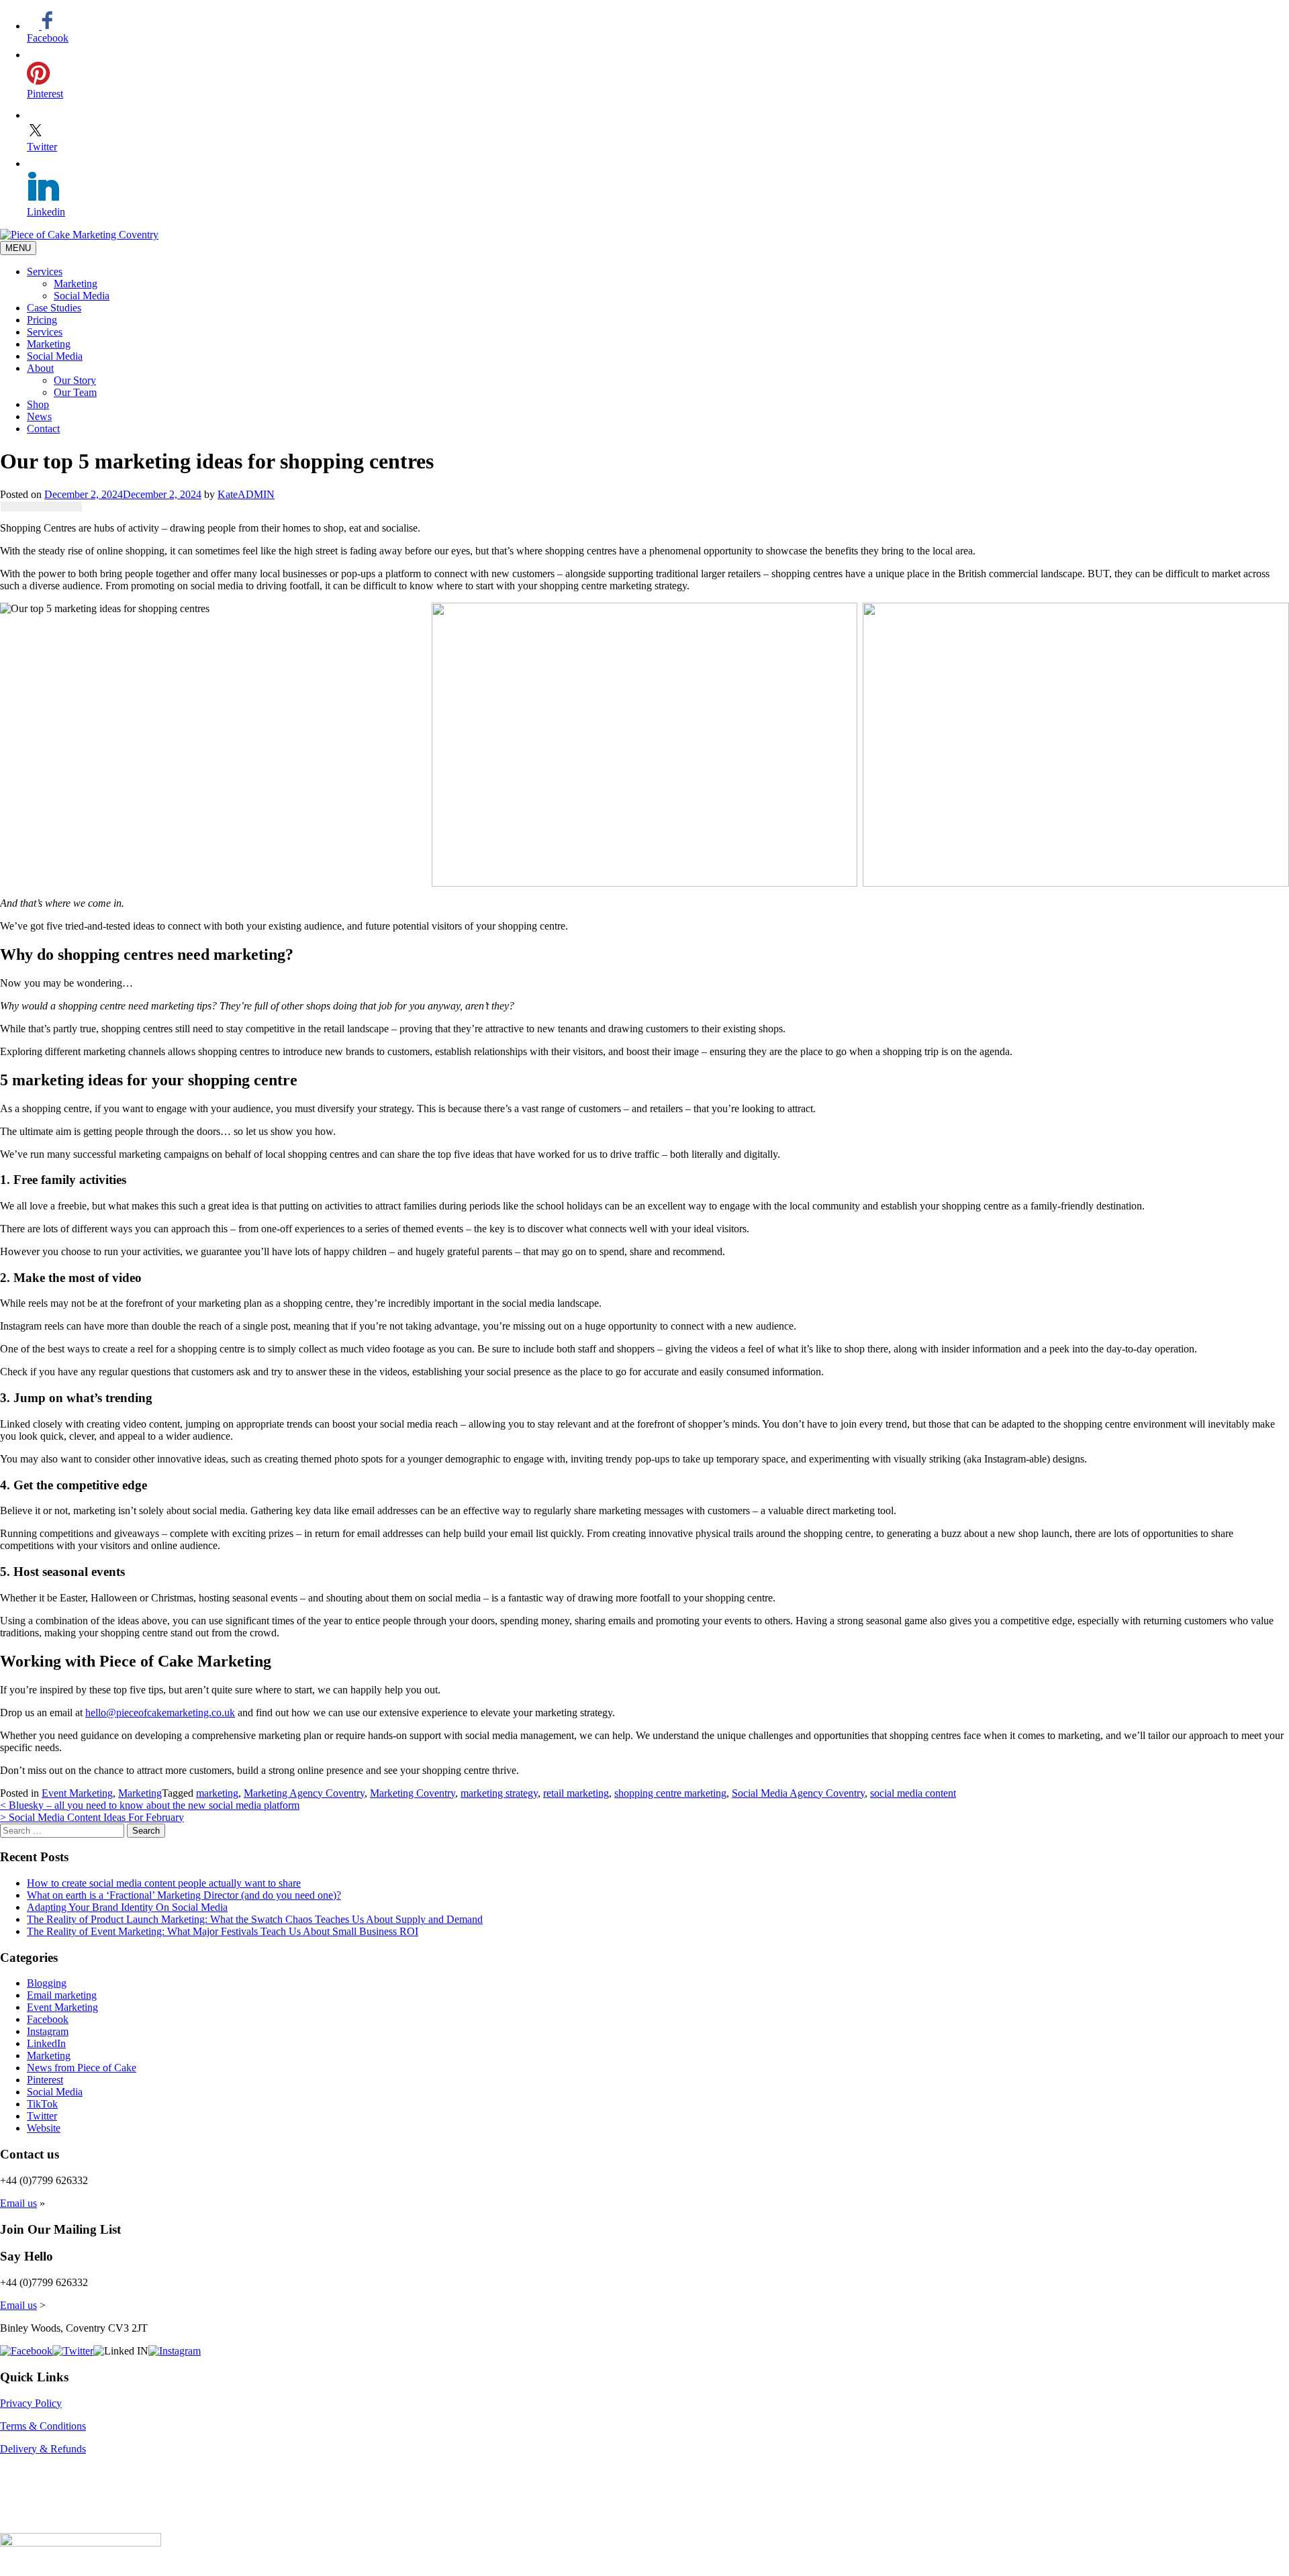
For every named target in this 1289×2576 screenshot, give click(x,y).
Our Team (75, 392)
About (40, 368)
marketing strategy (499, 1793)
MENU (18, 248)
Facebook (48, 2019)
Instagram (48, 2031)
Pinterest (45, 2080)
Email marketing (62, 1995)
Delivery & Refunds (43, 2449)
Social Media (82, 296)
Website (44, 2128)
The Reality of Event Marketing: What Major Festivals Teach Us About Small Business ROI (223, 1931)
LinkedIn (46, 2043)
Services (45, 271)
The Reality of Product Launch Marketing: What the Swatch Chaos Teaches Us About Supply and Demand (255, 1919)
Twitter (42, 2116)
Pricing (42, 320)
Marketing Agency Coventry (304, 1793)
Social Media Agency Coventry (798, 1793)
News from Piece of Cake (82, 2068)
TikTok (42, 2104)
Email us (18, 2203)
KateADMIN (246, 494)
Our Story (75, 380)
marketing (217, 1793)
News (39, 416)
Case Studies (54, 308)
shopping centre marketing (670, 1793)
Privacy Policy (31, 2403)
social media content (913, 1793)
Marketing (76, 284)
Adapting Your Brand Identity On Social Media (127, 1907)
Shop (38, 404)
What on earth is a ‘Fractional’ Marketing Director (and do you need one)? (184, 1895)
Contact (43, 429)
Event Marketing (77, 1793)
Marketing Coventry (413, 1793)
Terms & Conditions (43, 2426)
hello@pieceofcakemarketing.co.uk (160, 1713)
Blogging (47, 1983)
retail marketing (576, 1793)
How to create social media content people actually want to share (164, 1883)
